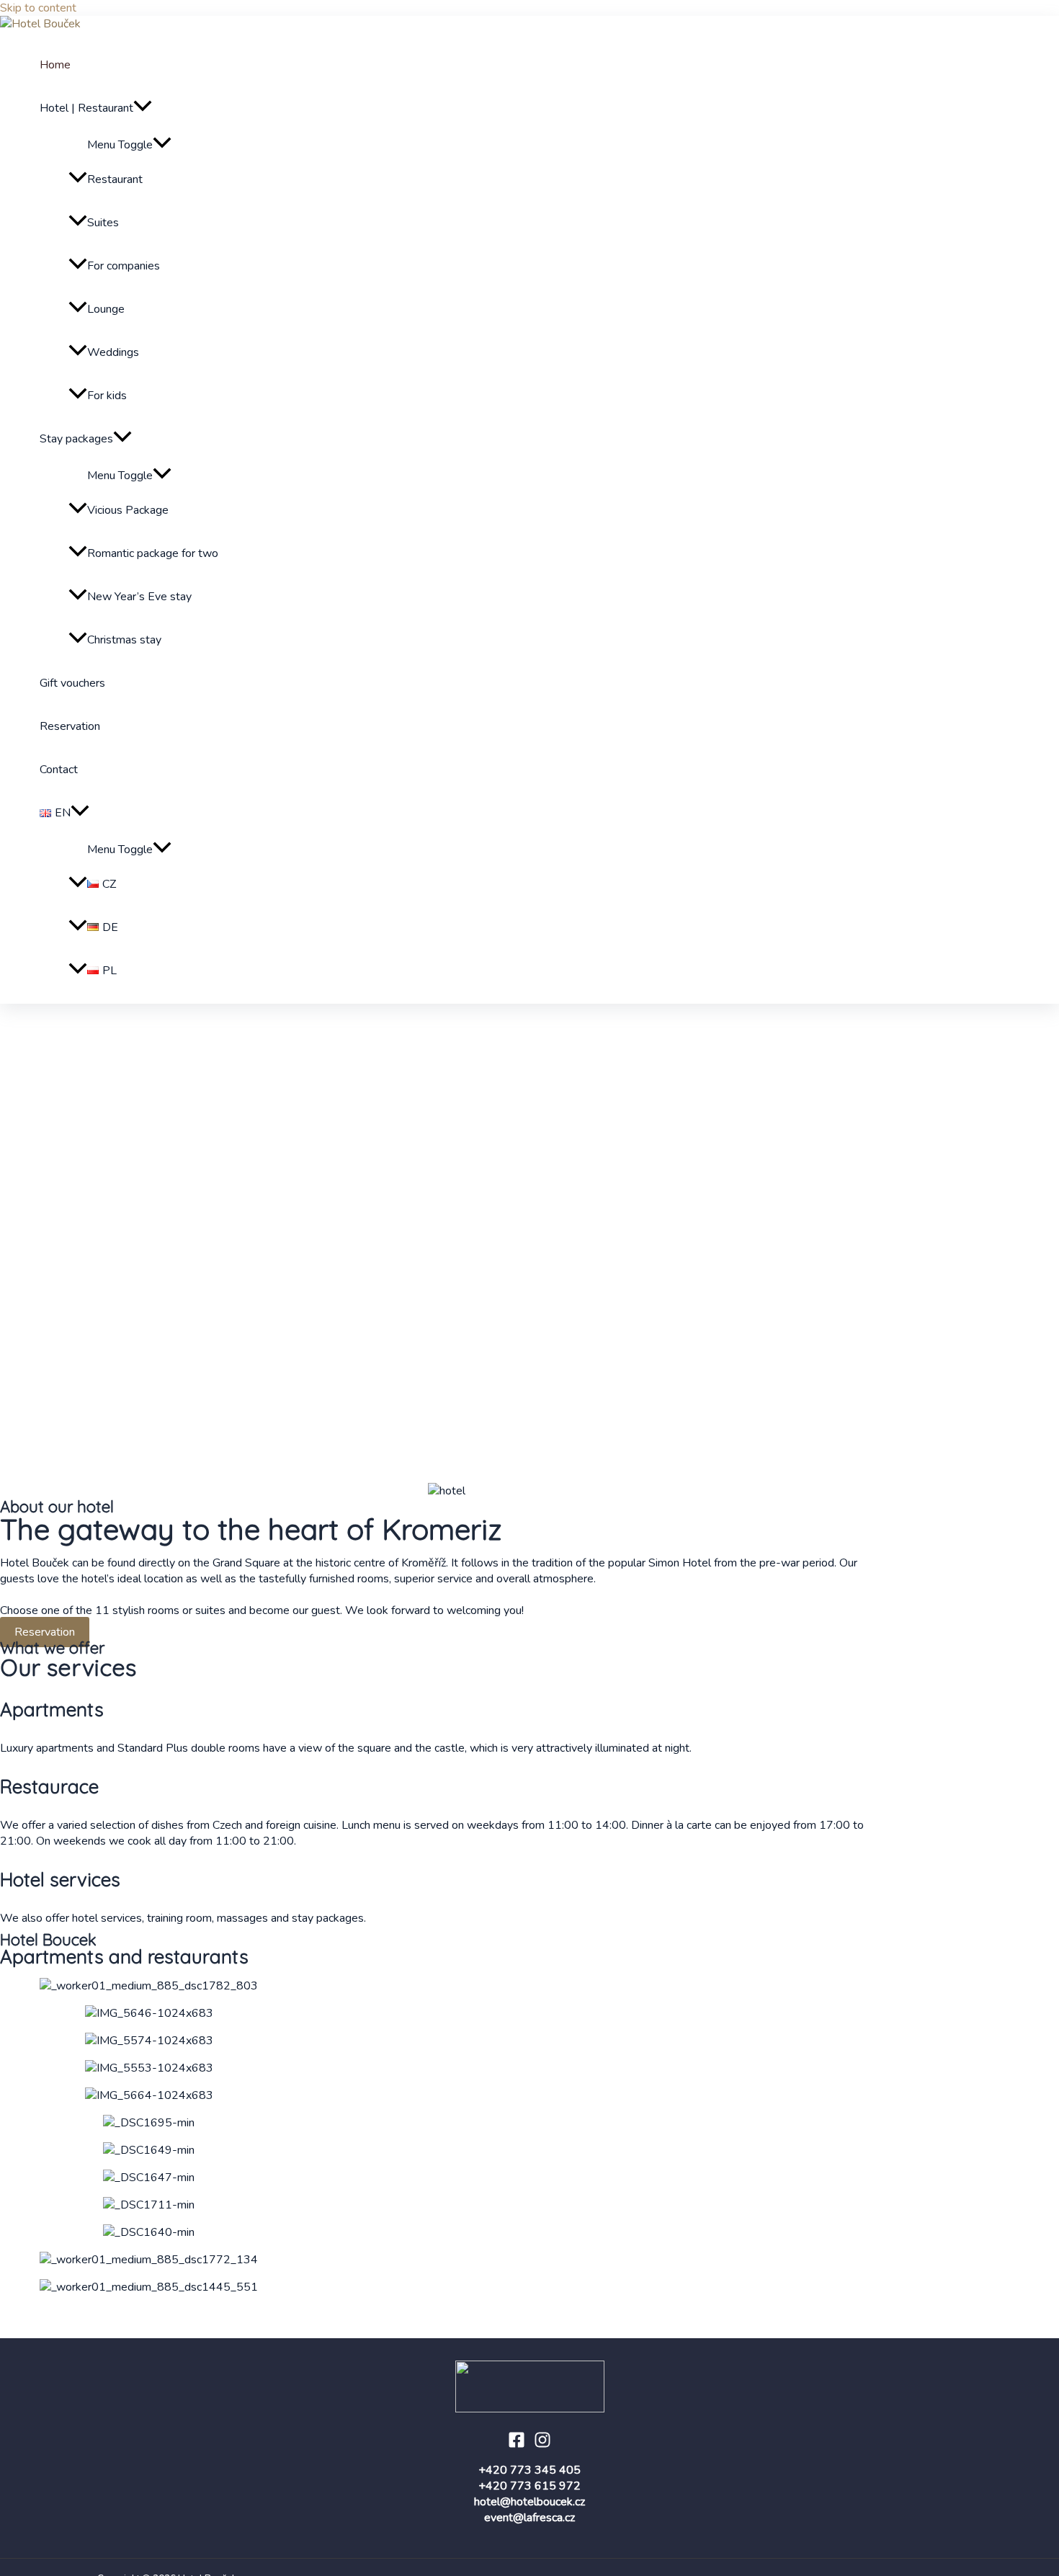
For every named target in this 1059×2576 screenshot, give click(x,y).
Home (55, 65)
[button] (447, 1448)
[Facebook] (517, 2445)
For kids (107, 396)
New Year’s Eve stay (139, 597)
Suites (103, 223)
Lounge (106, 309)
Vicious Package (128, 510)
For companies (124, 266)
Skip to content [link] (38, 8)
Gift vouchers (72, 683)
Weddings (113, 352)
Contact (59, 770)
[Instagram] (542, 2445)
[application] (143, 108)
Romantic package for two (153, 553)
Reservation (70, 726)
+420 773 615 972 (529, 2486)
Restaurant (115, 179)
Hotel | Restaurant (86, 108)
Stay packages (76, 439)
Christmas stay (124, 640)
